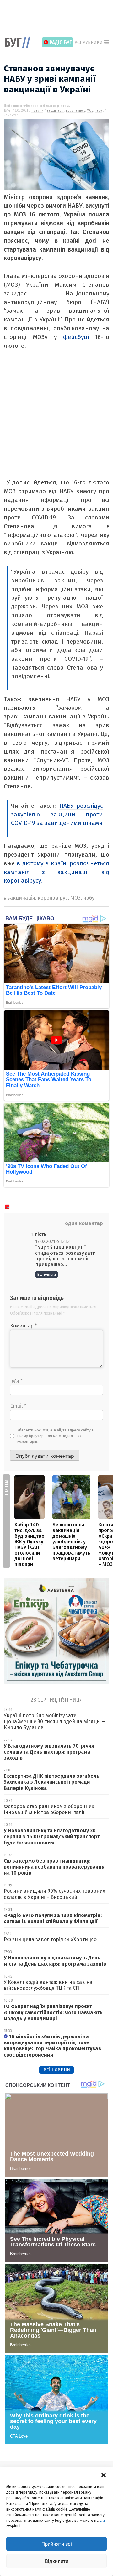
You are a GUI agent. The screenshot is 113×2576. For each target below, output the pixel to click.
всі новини (57, 2070)
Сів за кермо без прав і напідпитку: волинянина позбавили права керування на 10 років (54, 1867)
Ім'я (16, 1381)
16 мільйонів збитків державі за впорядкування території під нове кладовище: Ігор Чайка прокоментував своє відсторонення (52, 2046)
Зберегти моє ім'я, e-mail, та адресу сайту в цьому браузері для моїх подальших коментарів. (56, 1436)
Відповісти (47, 1275)
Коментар (24, 1326)
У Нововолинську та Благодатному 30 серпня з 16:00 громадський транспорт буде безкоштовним (52, 1836)
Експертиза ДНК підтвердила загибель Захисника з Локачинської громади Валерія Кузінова (52, 1782)
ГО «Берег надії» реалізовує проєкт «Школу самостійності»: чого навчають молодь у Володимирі (53, 2012)
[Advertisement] (58, 19)
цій (102, 2521)
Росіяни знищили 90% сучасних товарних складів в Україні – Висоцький (54, 1894)
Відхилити (57, 2561)
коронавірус (75, 111)
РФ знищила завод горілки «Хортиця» (50, 1940)
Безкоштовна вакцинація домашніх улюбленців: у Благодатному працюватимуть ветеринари (71, 1542)
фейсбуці (76, 337)
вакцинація (56, 111)
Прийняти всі (57, 2544)
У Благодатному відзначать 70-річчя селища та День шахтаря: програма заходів (49, 1752)
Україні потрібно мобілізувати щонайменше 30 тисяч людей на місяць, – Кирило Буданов (54, 1721)
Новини (37, 111)
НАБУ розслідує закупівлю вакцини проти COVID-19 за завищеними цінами (57, 814)
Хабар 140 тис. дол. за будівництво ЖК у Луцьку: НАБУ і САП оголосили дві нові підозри (30, 1544)
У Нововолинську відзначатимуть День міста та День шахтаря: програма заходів (55, 1961)
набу (98, 111)
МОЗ (90, 111)
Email (18, 1406)
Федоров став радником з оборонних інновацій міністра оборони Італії (49, 1809)
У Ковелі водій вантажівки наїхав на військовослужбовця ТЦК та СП (48, 1985)
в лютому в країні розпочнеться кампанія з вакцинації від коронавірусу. (56, 872)
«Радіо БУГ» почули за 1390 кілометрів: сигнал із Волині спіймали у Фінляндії (53, 1918)
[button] (104, 2474)
